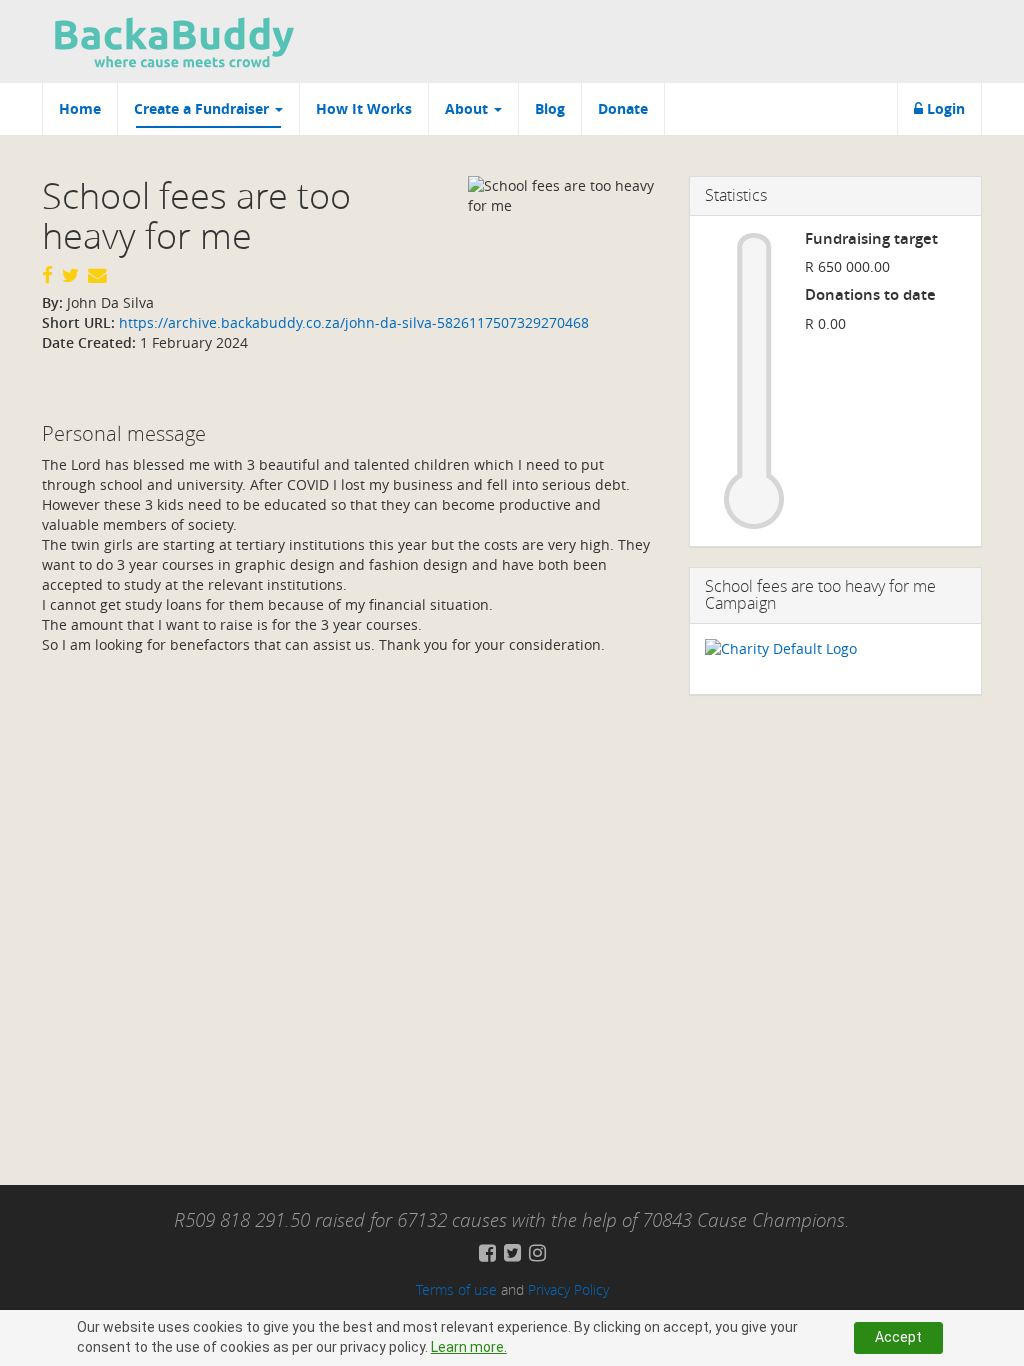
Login (944, 108)
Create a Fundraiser (203, 108)
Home (80, 108)
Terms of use (456, 1289)
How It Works (364, 108)
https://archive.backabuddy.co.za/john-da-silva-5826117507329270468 (352, 322)
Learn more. (469, 1347)
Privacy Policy (568, 1289)
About (468, 108)
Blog (550, 108)
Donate (623, 108)
